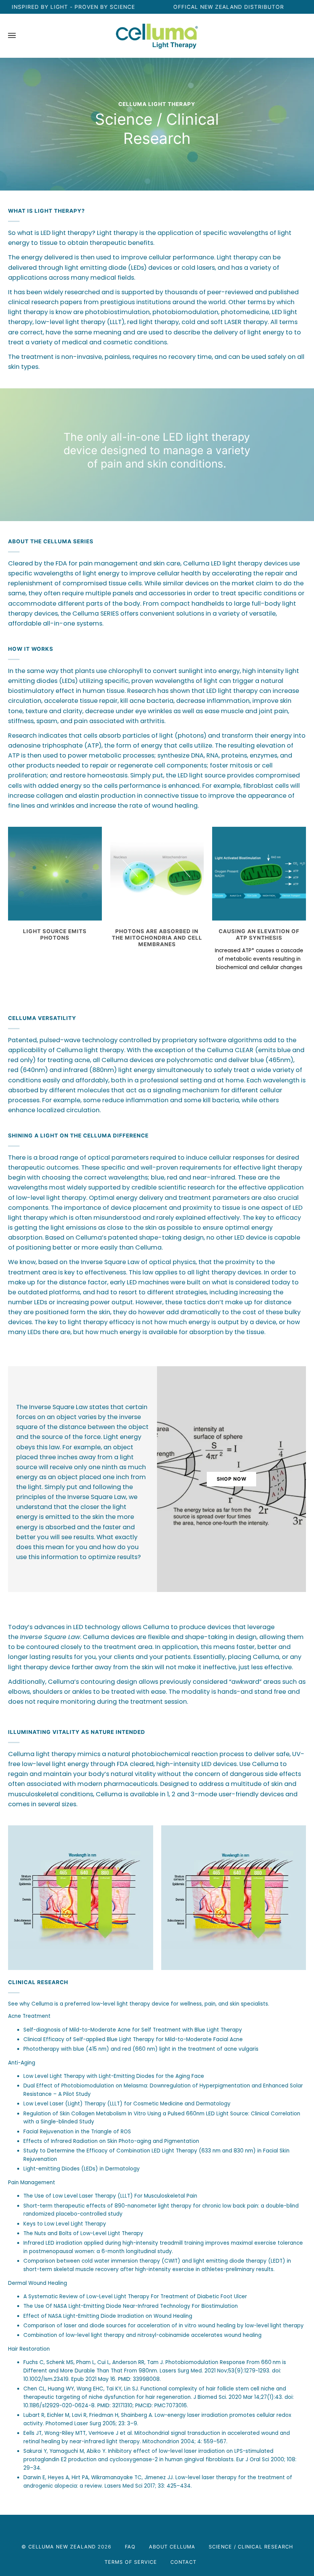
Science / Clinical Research (251, 2547)
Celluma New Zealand (62, 2547)
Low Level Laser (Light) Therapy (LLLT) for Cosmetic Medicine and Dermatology (127, 2104)
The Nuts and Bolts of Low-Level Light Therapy (83, 2233)
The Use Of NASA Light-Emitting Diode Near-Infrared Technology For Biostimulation (131, 2306)
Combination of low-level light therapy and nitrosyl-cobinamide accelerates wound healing (142, 2335)
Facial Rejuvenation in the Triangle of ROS (77, 2131)
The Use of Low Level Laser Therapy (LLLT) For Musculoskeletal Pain (110, 2196)
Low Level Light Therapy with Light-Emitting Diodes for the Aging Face (114, 2076)
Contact (183, 2562)
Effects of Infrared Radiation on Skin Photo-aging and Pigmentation (111, 2141)
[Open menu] (20, 36)
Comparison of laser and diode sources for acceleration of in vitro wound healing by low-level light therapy (164, 2325)
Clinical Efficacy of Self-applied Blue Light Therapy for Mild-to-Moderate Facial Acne (133, 2039)
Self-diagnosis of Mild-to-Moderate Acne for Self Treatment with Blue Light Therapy (133, 2029)
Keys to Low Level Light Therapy (65, 2223)
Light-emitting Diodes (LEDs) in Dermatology (82, 2169)
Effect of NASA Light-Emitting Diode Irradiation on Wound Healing (108, 2316)
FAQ (130, 2547)
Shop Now (232, 1479)
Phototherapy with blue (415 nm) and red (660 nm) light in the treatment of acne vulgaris (141, 2049)
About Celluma (172, 2547)
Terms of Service (131, 2562)
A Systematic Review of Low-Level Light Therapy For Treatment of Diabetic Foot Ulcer (135, 2297)
